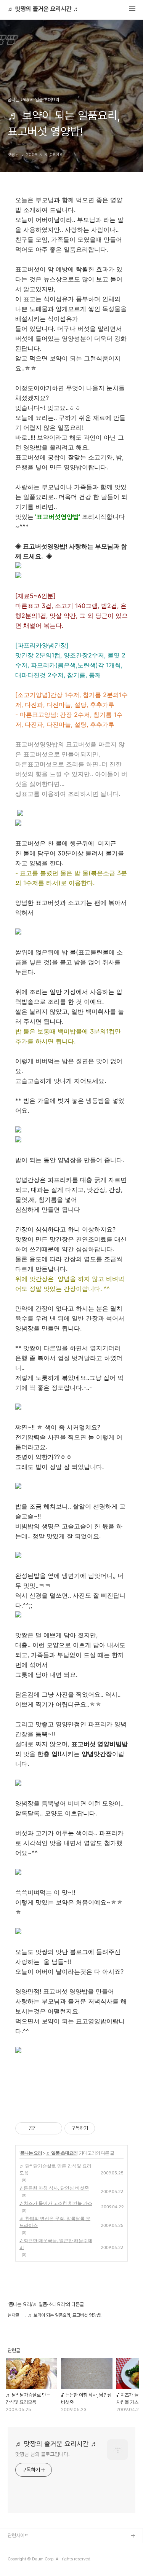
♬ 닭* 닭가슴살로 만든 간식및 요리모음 (55, 2169)
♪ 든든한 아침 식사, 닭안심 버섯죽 (54, 2188)
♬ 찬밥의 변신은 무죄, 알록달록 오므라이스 (55, 2222)
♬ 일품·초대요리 (62, 2153)
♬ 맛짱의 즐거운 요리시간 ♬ (43, 9)
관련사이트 (18, 2535)
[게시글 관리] (54, 2128)
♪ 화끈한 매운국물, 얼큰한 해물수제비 (56, 2244)
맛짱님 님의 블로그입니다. (43, 2454)
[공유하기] (44, 2128)
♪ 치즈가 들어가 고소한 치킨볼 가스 (56, 2203)
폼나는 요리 (31, 2153)
